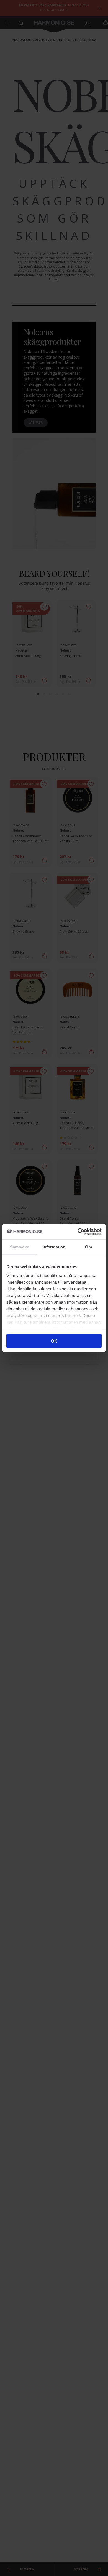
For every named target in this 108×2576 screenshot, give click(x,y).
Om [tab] (88, 1247)
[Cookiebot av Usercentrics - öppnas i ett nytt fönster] (78, 1232)
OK (54, 1341)
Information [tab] (54, 1247)
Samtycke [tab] (20, 1247)
